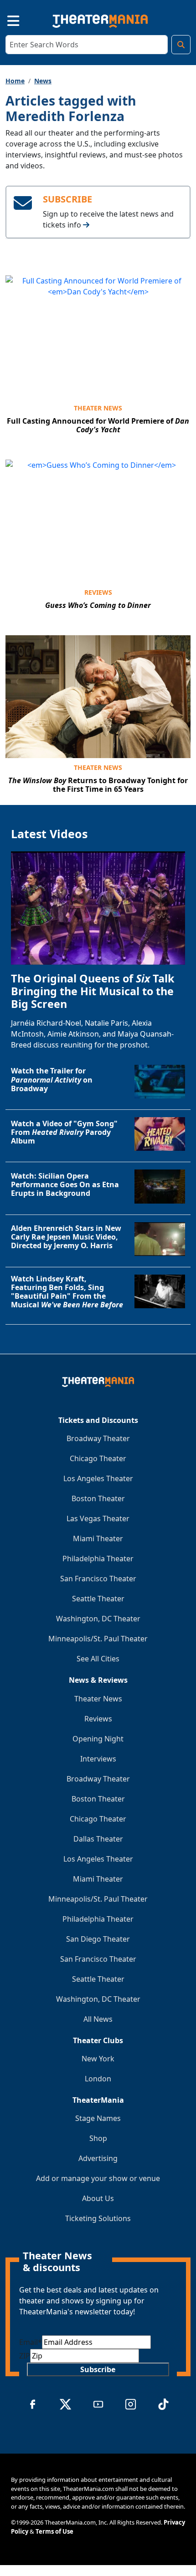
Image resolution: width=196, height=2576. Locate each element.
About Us (98, 2198)
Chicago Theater (98, 1458)
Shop (98, 2138)
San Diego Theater (98, 1939)
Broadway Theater (98, 1438)
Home (15, 81)
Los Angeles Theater (98, 1478)
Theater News (98, 408)
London (98, 2079)
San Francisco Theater (98, 1579)
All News (98, 2019)
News (43, 81)
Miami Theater (98, 1539)
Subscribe (98, 2369)
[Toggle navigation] (5, 19)
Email (31, 2342)
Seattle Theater (98, 1599)
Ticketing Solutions (98, 2218)
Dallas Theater (98, 1839)
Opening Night (98, 1739)
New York (98, 2059)
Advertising (98, 2158)
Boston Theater (98, 1498)
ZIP (25, 2356)
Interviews (98, 1759)
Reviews (98, 592)
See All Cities (98, 1659)
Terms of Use (54, 2531)
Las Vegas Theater (98, 1518)
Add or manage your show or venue (98, 2178)
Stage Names (98, 2118)
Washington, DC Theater (98, 1619)
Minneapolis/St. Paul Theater (98, 1639)
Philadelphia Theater (98, 1559)
